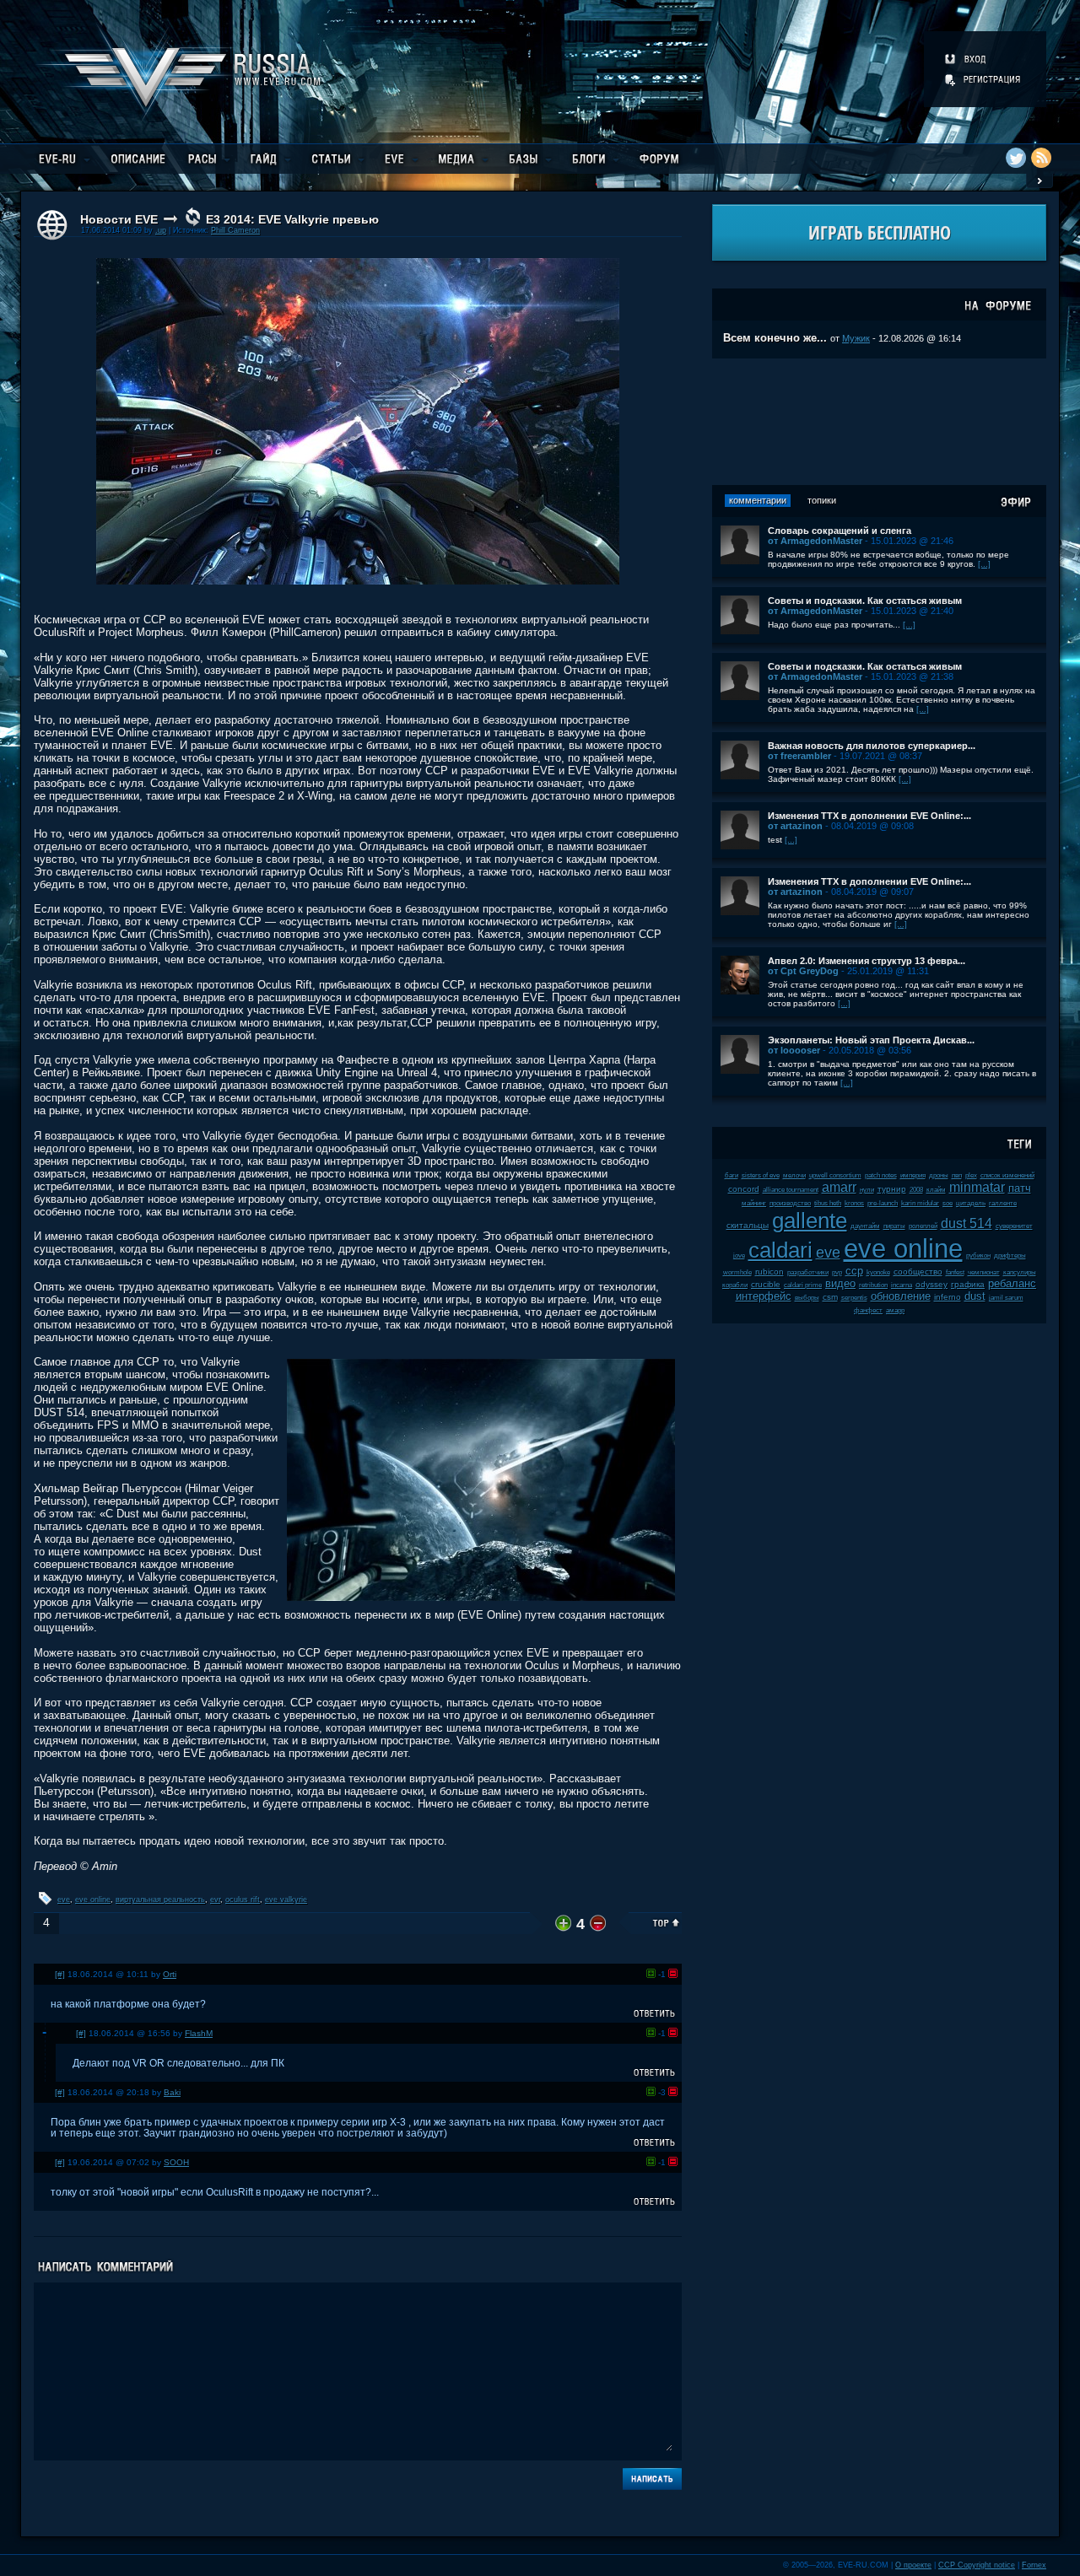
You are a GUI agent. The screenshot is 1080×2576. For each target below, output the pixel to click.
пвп (957, 1175)
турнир (892, 1189)
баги (732, 1175)
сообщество (918, 1272)
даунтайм (865, 1226)
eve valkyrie (286, 1900)
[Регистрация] (984, 79)
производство (790, 1203)
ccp (854, 1271)
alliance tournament (791, 1190)
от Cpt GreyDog (803, 971)
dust (975, 1296)
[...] (984, 564)
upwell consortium (835, 1175)
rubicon (769, 1272)
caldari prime (803, 1285)
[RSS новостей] (1041, 158)
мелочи (794, 1175)
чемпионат (984, 1272)
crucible (766, 1284)
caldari (780, 1250)
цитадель (971, 1203)
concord (744, 1189)
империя (913, 1175)
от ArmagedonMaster (815, 541)
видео (840, 1283)
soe (948, 1203)
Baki (172, 2092)
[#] (60, 1974)
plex (971, 1175)
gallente (810, 1221)
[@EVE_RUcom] (1016, 158)
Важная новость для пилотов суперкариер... (872, 746)
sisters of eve (761, 1175)
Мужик (856, 338)
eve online (93, 1900)
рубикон (978, 1256)
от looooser (794, 1050)
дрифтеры (1010, 1256)
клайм (936, 1190)
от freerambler (799, 756)
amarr (839, 1187)
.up (161, 230)
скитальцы (748, 1225)
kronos (854, 1203)
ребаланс (1012, 1283)
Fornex (1034, 2565)
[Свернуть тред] (45, 2033)
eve (64, 1900)
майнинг (754, 1203)
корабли (735, 1285)
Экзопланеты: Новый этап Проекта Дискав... (871, 1040)
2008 (916, 1190)
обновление (901, 1296)
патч (1020, 1188)
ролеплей (923, 1226)
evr (215, 1900)
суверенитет (1014, 1226)
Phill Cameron (235, 230)
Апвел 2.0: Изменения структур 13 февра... (867, 961)
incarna (902, 1285)
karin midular (920, 1203)
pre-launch (883, 1203)
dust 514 (967, 1223)
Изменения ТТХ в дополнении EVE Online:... (869, 816)
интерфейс (764, 1296)
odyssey (931, 1284)
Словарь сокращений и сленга (840, 531)
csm (830, 1297)
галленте (1003, 1203)
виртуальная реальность (160, 1900)
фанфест (868, 1310)
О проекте (913, 2565)
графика (968, 1284)
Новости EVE (119, 219)
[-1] (673, 1973)
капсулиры (1020, 1272)
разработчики (808, 1272)
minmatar (977, 1187)
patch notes (881, 1175)
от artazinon (795, 826)
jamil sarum (1006, 1298)
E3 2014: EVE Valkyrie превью (292, 219)
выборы (807, 1298)
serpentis (854, 1298)
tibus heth (828, 1203)
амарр (895, 1310)
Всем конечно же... (775, 338)
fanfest (955, 1272)
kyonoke (878, 1272)
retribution (873, 1285)
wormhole (737, 1272)
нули (867, 1190)
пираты (894, 1226)
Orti (170, 1974)
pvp (837, 1272)
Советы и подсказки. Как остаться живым (865, 601)
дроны (939, 1175)
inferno (948, 1297)
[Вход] (967, 59)
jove (739, 1256)
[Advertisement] (879, 422)
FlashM (199, 2033)
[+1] (651, 1973)
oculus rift (243, 1900)
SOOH (176, 2162)
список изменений (1007, 1175)
